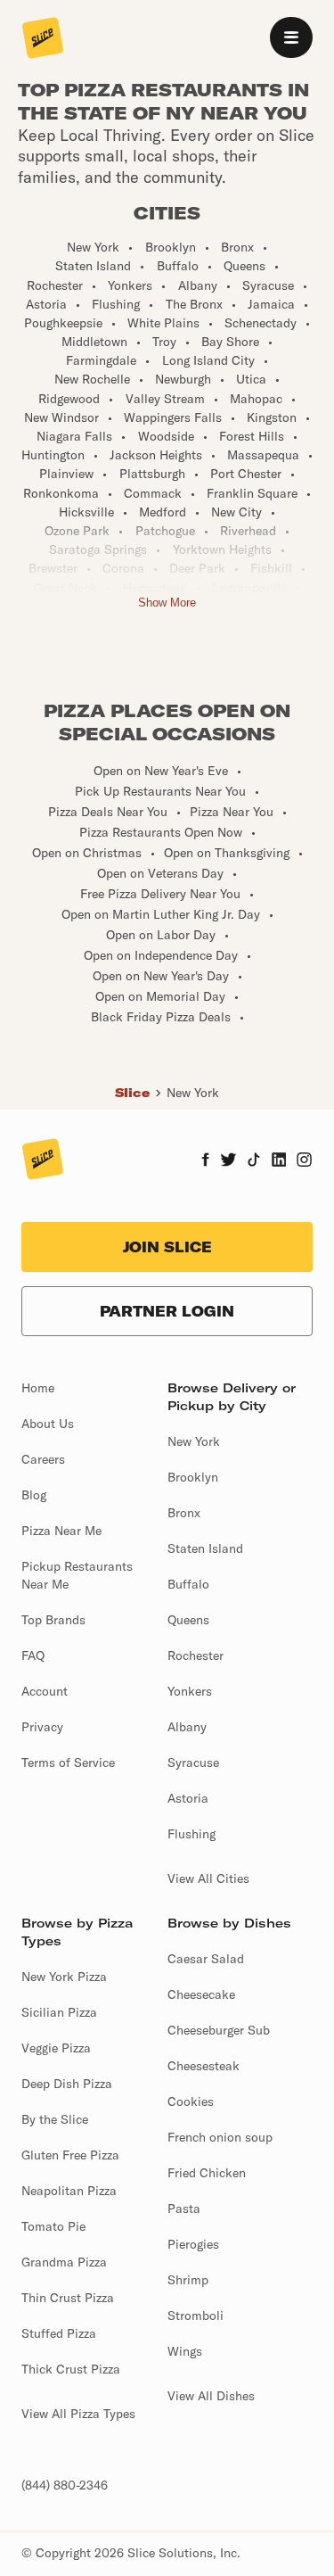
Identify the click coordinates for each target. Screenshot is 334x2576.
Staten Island (205, 1548)
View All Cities (208, 1878)
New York (193, 1093)
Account (45, 1691)
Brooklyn (193, 1477)
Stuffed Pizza (59, 2333)
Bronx (184, 1513)
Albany (187, 1727)
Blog (34, 1495)
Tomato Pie (53, 2226)
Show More (167, 603)
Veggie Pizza (56, 2048)
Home (38, 1388)
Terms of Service (68, 1763)
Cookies (191, 2101)
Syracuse (193, 1763)
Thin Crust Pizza (68, 2298)
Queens (188, 1620)
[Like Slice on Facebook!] (205, 1161)
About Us (48, 1424)
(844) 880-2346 (65, 2485)
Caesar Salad (206, 1959)
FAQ (33, 1655)
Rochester (196, 1655)
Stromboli (196, 2316)
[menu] (291, 37)
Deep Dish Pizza (67, 2084)
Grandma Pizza (64, 2262)
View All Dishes (211, 2396)
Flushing (191, 1834)
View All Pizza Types (78, 2414)
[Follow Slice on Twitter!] (228, 1161)
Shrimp (188, 2280)
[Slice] (43, 39)
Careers (43, 1459)
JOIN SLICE (167, 1247)
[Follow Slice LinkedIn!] (279, 1161)
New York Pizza (64, 1977)
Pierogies (193, 2244)
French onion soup (220, 2137)
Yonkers (190, 1691)
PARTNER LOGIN (167, 1311)
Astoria (188, 1798)
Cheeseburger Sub (219, 2030)
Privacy (42, 1727)
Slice (132, 1093)
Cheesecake (201, 1994)
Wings (185, 2351)
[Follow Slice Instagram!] (305, 1161)
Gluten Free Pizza (70, 2155)
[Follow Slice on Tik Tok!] (254, 1161)
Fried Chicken (207, 2173)
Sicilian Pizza (59, 2012)
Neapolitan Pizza (69, 2191)
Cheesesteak (204, 2066)
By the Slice (55, 2119)
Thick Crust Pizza (71, 2369)
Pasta (184, 2209)
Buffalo (188, 1584)
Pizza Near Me (61, 1531)
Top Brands (53, 1620)
